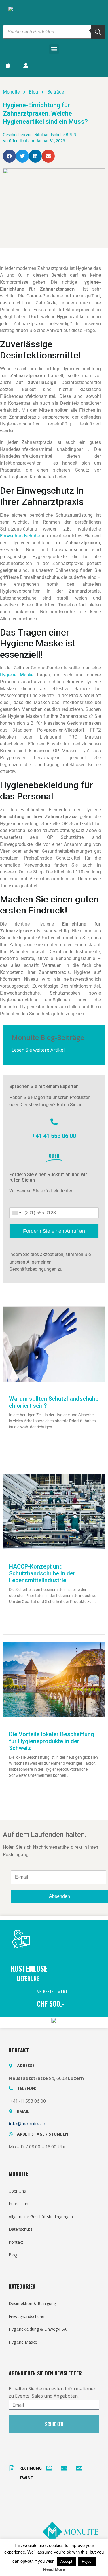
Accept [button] (66, 2561)
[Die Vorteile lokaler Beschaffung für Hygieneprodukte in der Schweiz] (54, 1679)
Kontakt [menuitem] (16, 2242)
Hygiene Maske (17, 675)
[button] (54, 49)
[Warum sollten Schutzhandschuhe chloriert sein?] (54, 1344)
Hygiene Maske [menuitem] (23, 2342)
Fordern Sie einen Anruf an (54, 1231)
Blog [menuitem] (13, 2255)
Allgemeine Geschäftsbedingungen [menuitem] (41, 2217)
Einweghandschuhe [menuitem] (26, 2316)
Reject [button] (87, 2561)
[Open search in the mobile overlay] (54, 32)
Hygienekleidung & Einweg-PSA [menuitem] (38, 2329)
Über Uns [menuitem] (17, 2191)
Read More (54, 2569)
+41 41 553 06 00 (54, 1136)
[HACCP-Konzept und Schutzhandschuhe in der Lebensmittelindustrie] (54, 1511)
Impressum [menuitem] (19, 2204)
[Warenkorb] (11, 65)
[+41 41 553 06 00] (54, 1122)
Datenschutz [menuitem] (20, 2229)
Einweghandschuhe (20, 536)
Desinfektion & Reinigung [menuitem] (32, 2303)
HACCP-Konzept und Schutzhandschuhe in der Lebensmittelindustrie (42, 1573)
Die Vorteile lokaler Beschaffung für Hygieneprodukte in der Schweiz (52, 1741)
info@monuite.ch (27, 2124)
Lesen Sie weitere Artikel (38, 1050)
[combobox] (16, 1213)
